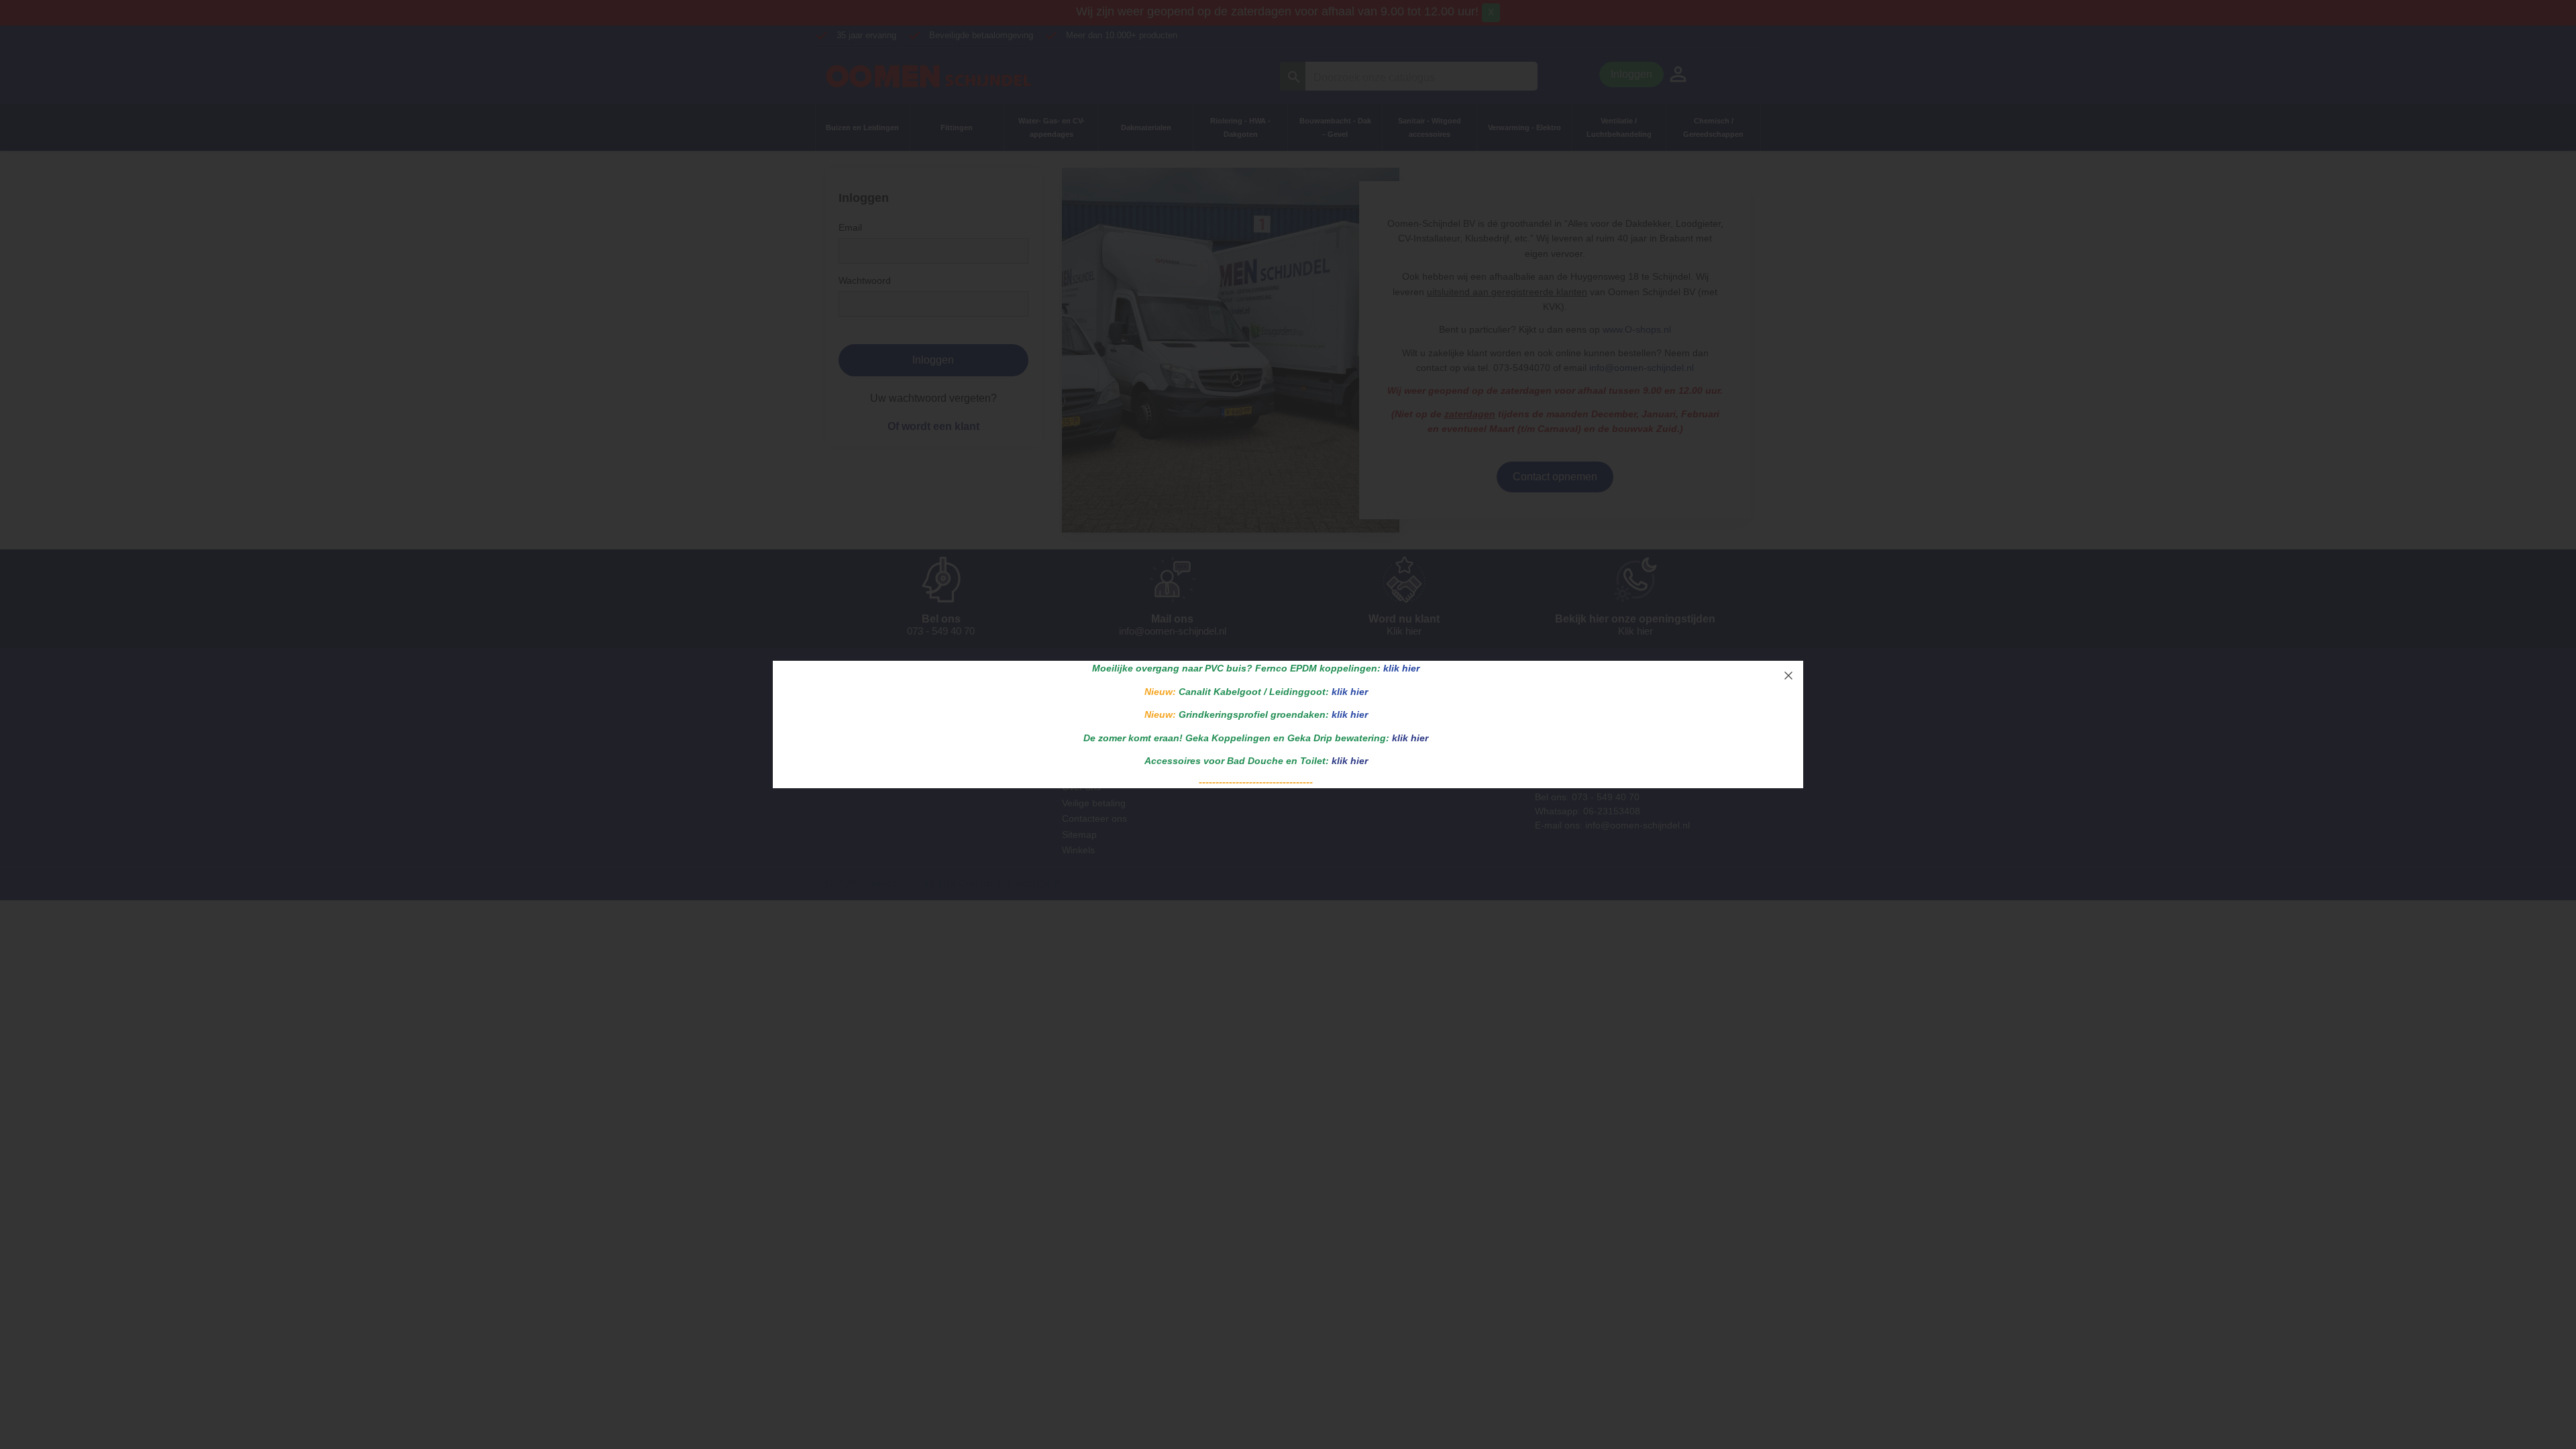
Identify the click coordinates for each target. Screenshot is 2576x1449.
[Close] (1788, 676)
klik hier (1401, 668)
